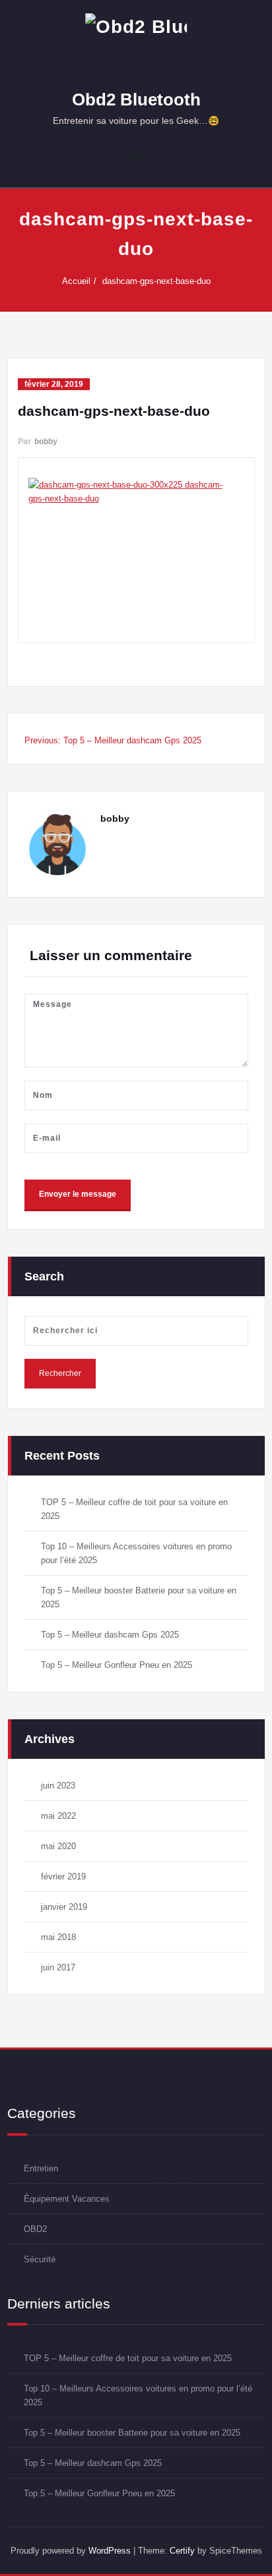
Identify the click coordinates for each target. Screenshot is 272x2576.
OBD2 (35, 2229)
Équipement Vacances (67, 2199)
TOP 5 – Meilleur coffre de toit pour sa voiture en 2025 (128, 2358)
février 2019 (63, 1876)
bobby (46, 442)
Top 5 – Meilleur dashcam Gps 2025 (110, 1635)
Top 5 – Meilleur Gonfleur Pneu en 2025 (117, 1665)
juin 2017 (58, 1967)
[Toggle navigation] (136, 158)
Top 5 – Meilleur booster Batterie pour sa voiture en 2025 (132, 2433)
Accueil (76, 281)
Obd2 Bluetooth (136, 100)
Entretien (41, 2168)
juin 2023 (58, 1786)
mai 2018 (58, 1937)
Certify (182, 2551)
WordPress (110, 2551)
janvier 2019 (64, 1907)
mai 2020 (58, 1846)
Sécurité (40, 2259)
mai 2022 (58, 1816)
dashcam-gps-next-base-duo (156, 281)
